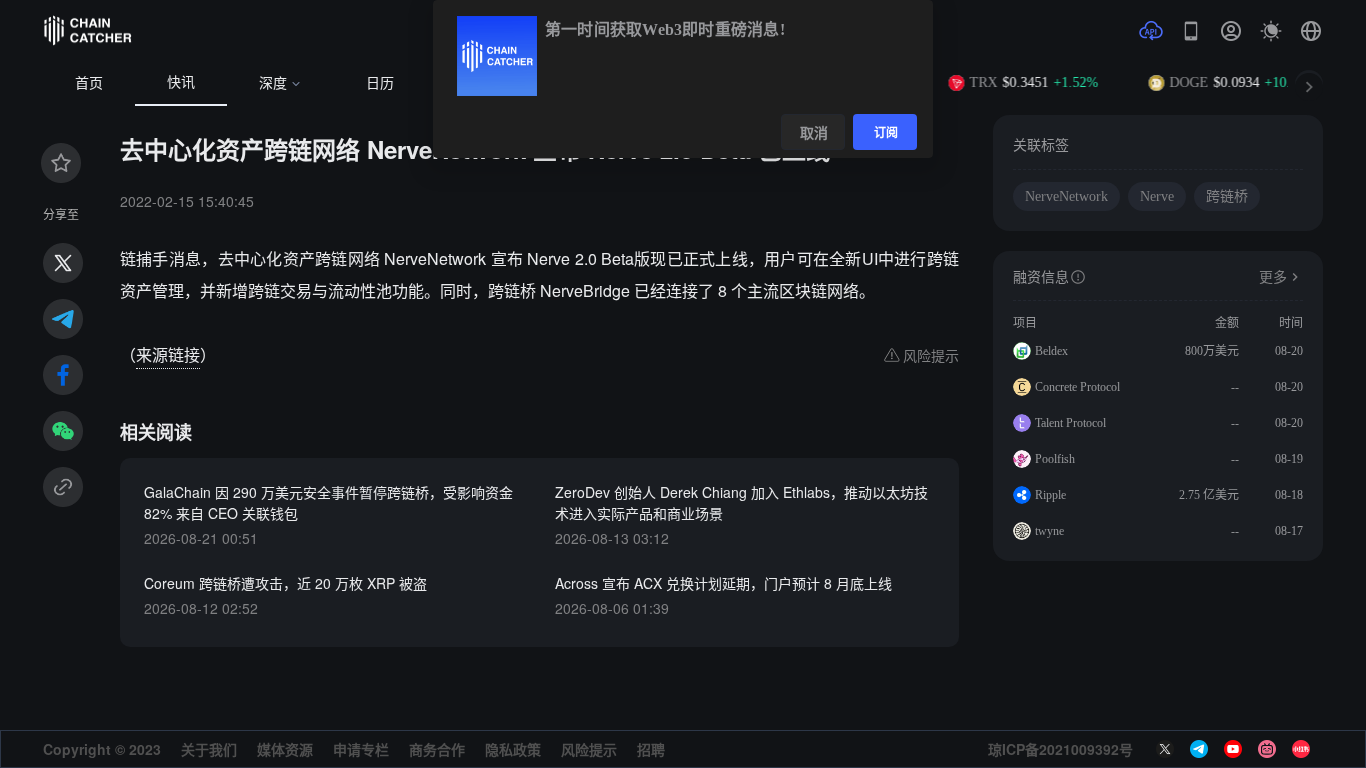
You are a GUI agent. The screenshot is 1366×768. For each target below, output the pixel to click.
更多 (1273, 277)
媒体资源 (285, 749)
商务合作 (437, 749)
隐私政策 (513, 749)
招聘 (651, 749)
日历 (380, 83)
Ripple (1050, 495)
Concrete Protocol (1077, 387)
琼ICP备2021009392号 (1060, 749)
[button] (1311, 31)
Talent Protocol (1070, 423)
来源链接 (168, 354)
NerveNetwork (1066, 196)
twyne (1049, 531)
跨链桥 (1227, 196)
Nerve (1157, 196)
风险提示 (589, 749)
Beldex (1051, 351)
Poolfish (1055, 459)
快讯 (181, 82)
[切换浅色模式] (1271, 31)
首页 (89, 83)
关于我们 (209, 749)
